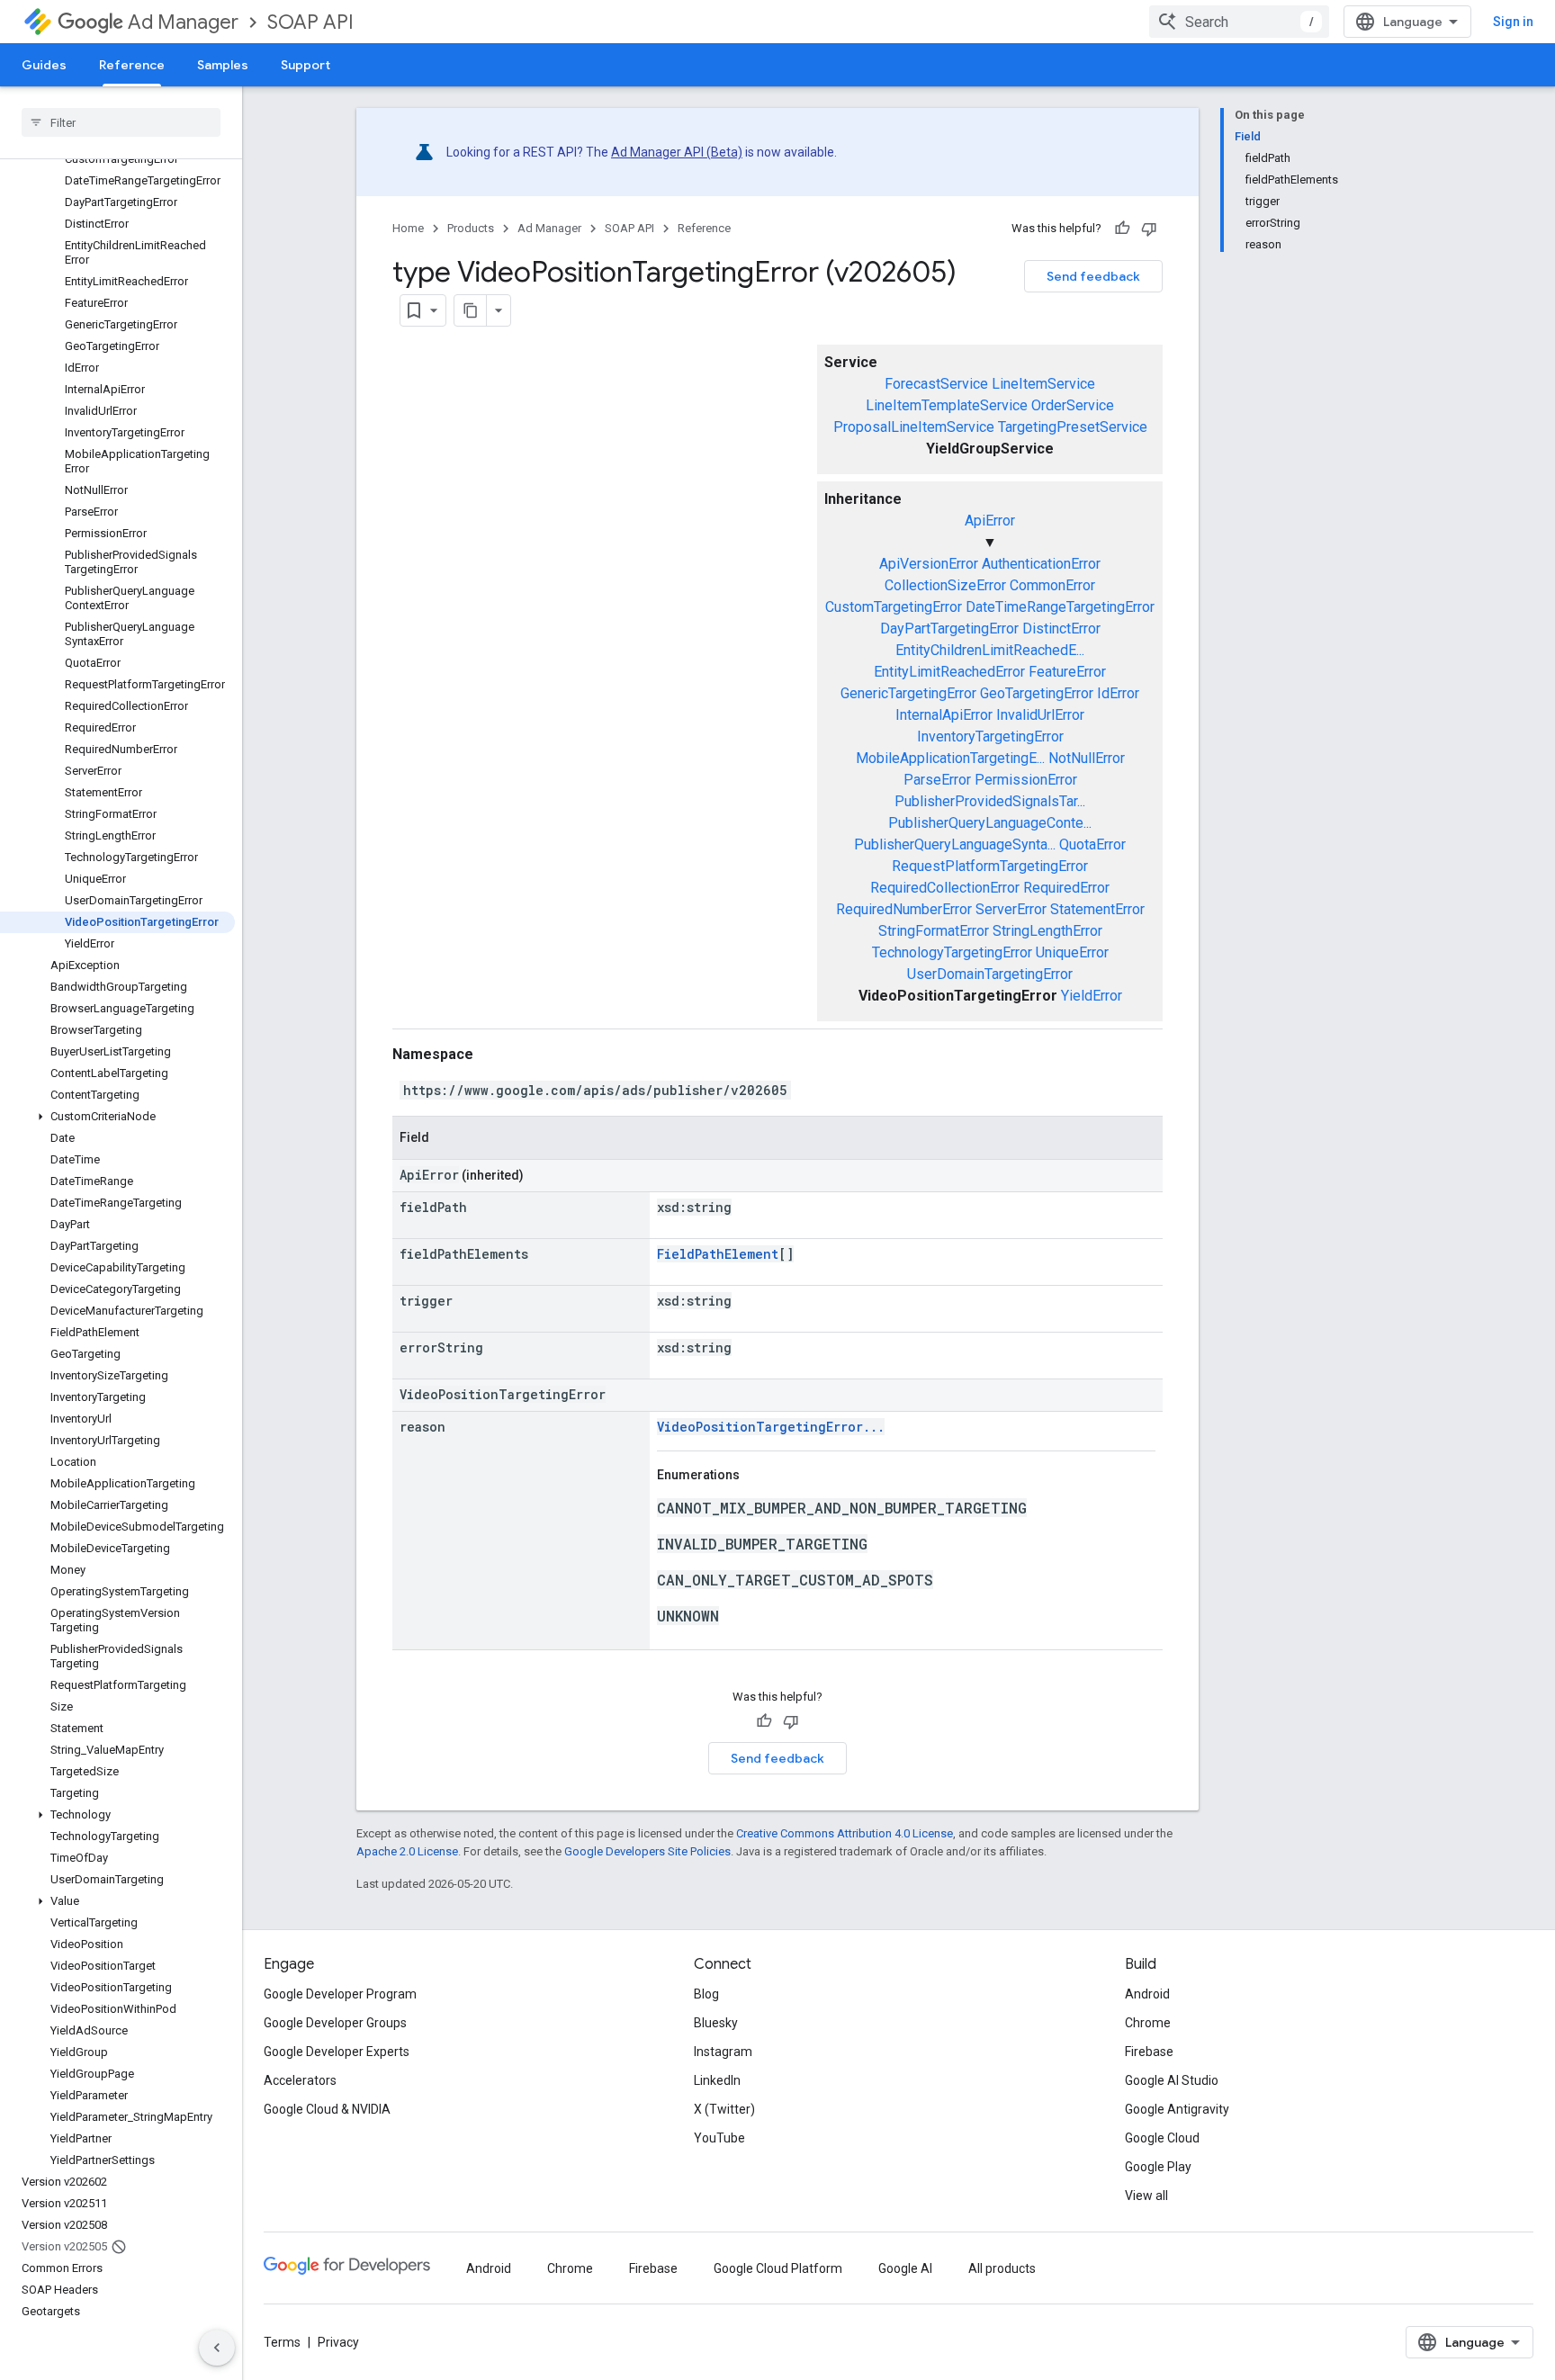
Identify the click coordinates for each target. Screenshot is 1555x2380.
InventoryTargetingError (990, 736)
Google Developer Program (340, 1994)
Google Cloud (1162, 2138)
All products (1002, 2268)
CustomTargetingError (894, 607)
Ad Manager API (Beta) (677, 152)
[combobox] (1239, 22)
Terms (282, 2342)
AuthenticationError (1041, 564)
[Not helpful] (1149, 229)
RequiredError (1066, 888)
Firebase (1149, 2052)
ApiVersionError (929, 564)
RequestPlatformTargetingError (990, 866)
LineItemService (1043, 384)
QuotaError (1092, 844)
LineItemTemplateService (947, 405)
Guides (44, 65)
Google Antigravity (1177, 2109)
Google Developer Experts (337, 2052)
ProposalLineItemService (914, 427)
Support (306, 65)
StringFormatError (934, 931)
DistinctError (1061, 629)
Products (471, 228)
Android (1147, 1994)
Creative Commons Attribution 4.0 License (845, 1833)
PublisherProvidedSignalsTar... (990, 801)
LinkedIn (717, 2080)
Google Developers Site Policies (647, 1851)
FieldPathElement (718, 1254)
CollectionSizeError (945, 585)
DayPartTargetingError (949, 629)
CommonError (1052, 585)
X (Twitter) (724, 2109)
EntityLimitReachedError (949, 672)
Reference (132, 65)
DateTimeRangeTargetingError (1060, 607)
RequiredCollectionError (945, 888)
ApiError (990, 521)
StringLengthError (1047, 931)
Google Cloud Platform (778, 2268)
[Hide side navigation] (217, 2348)
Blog (706, 1994)
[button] (117, 1117)
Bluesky (716, 2023)
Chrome (1148, 2023)
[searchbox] (121, 122)
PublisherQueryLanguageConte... (990, 823)
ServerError (1011, 909)
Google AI (905, 2268)
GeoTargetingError (1037, 693)
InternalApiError (944, 715)
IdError (1118, 693)
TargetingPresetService (1073, 427)
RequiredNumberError (904, 909)
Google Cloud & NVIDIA (327, 2109)
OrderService (1073, 405)
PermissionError (1026, 780)
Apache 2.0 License (407, 1851)
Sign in (1513, 22)
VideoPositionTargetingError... (771, 1427)
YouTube (719, 2138)
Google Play (1158, 2167)
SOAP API (310, 22)
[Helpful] (1122, 229)
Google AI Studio (1172, 2080)
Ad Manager (183, 22)
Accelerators (300, 2080)
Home (408, 228)
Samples (223, 65)
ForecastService (936, 384)
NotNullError (1087, 758)
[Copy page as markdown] (471, 310)
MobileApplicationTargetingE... (950, 758)
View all (1146, 2196)
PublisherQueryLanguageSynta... (955, 844)
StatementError (1097, 909)
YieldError (1092, 996)
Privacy (338, 2342)
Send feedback (1093, 276)
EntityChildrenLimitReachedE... (990, 650)
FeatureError (1067, 672)
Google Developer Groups (335, 2023)
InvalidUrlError (1040, 715)
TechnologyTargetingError (952, 952)
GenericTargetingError (908, 693)
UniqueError (1072, 952)
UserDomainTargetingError (990, 974)
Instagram (723, 2052)
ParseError (937, 780)
